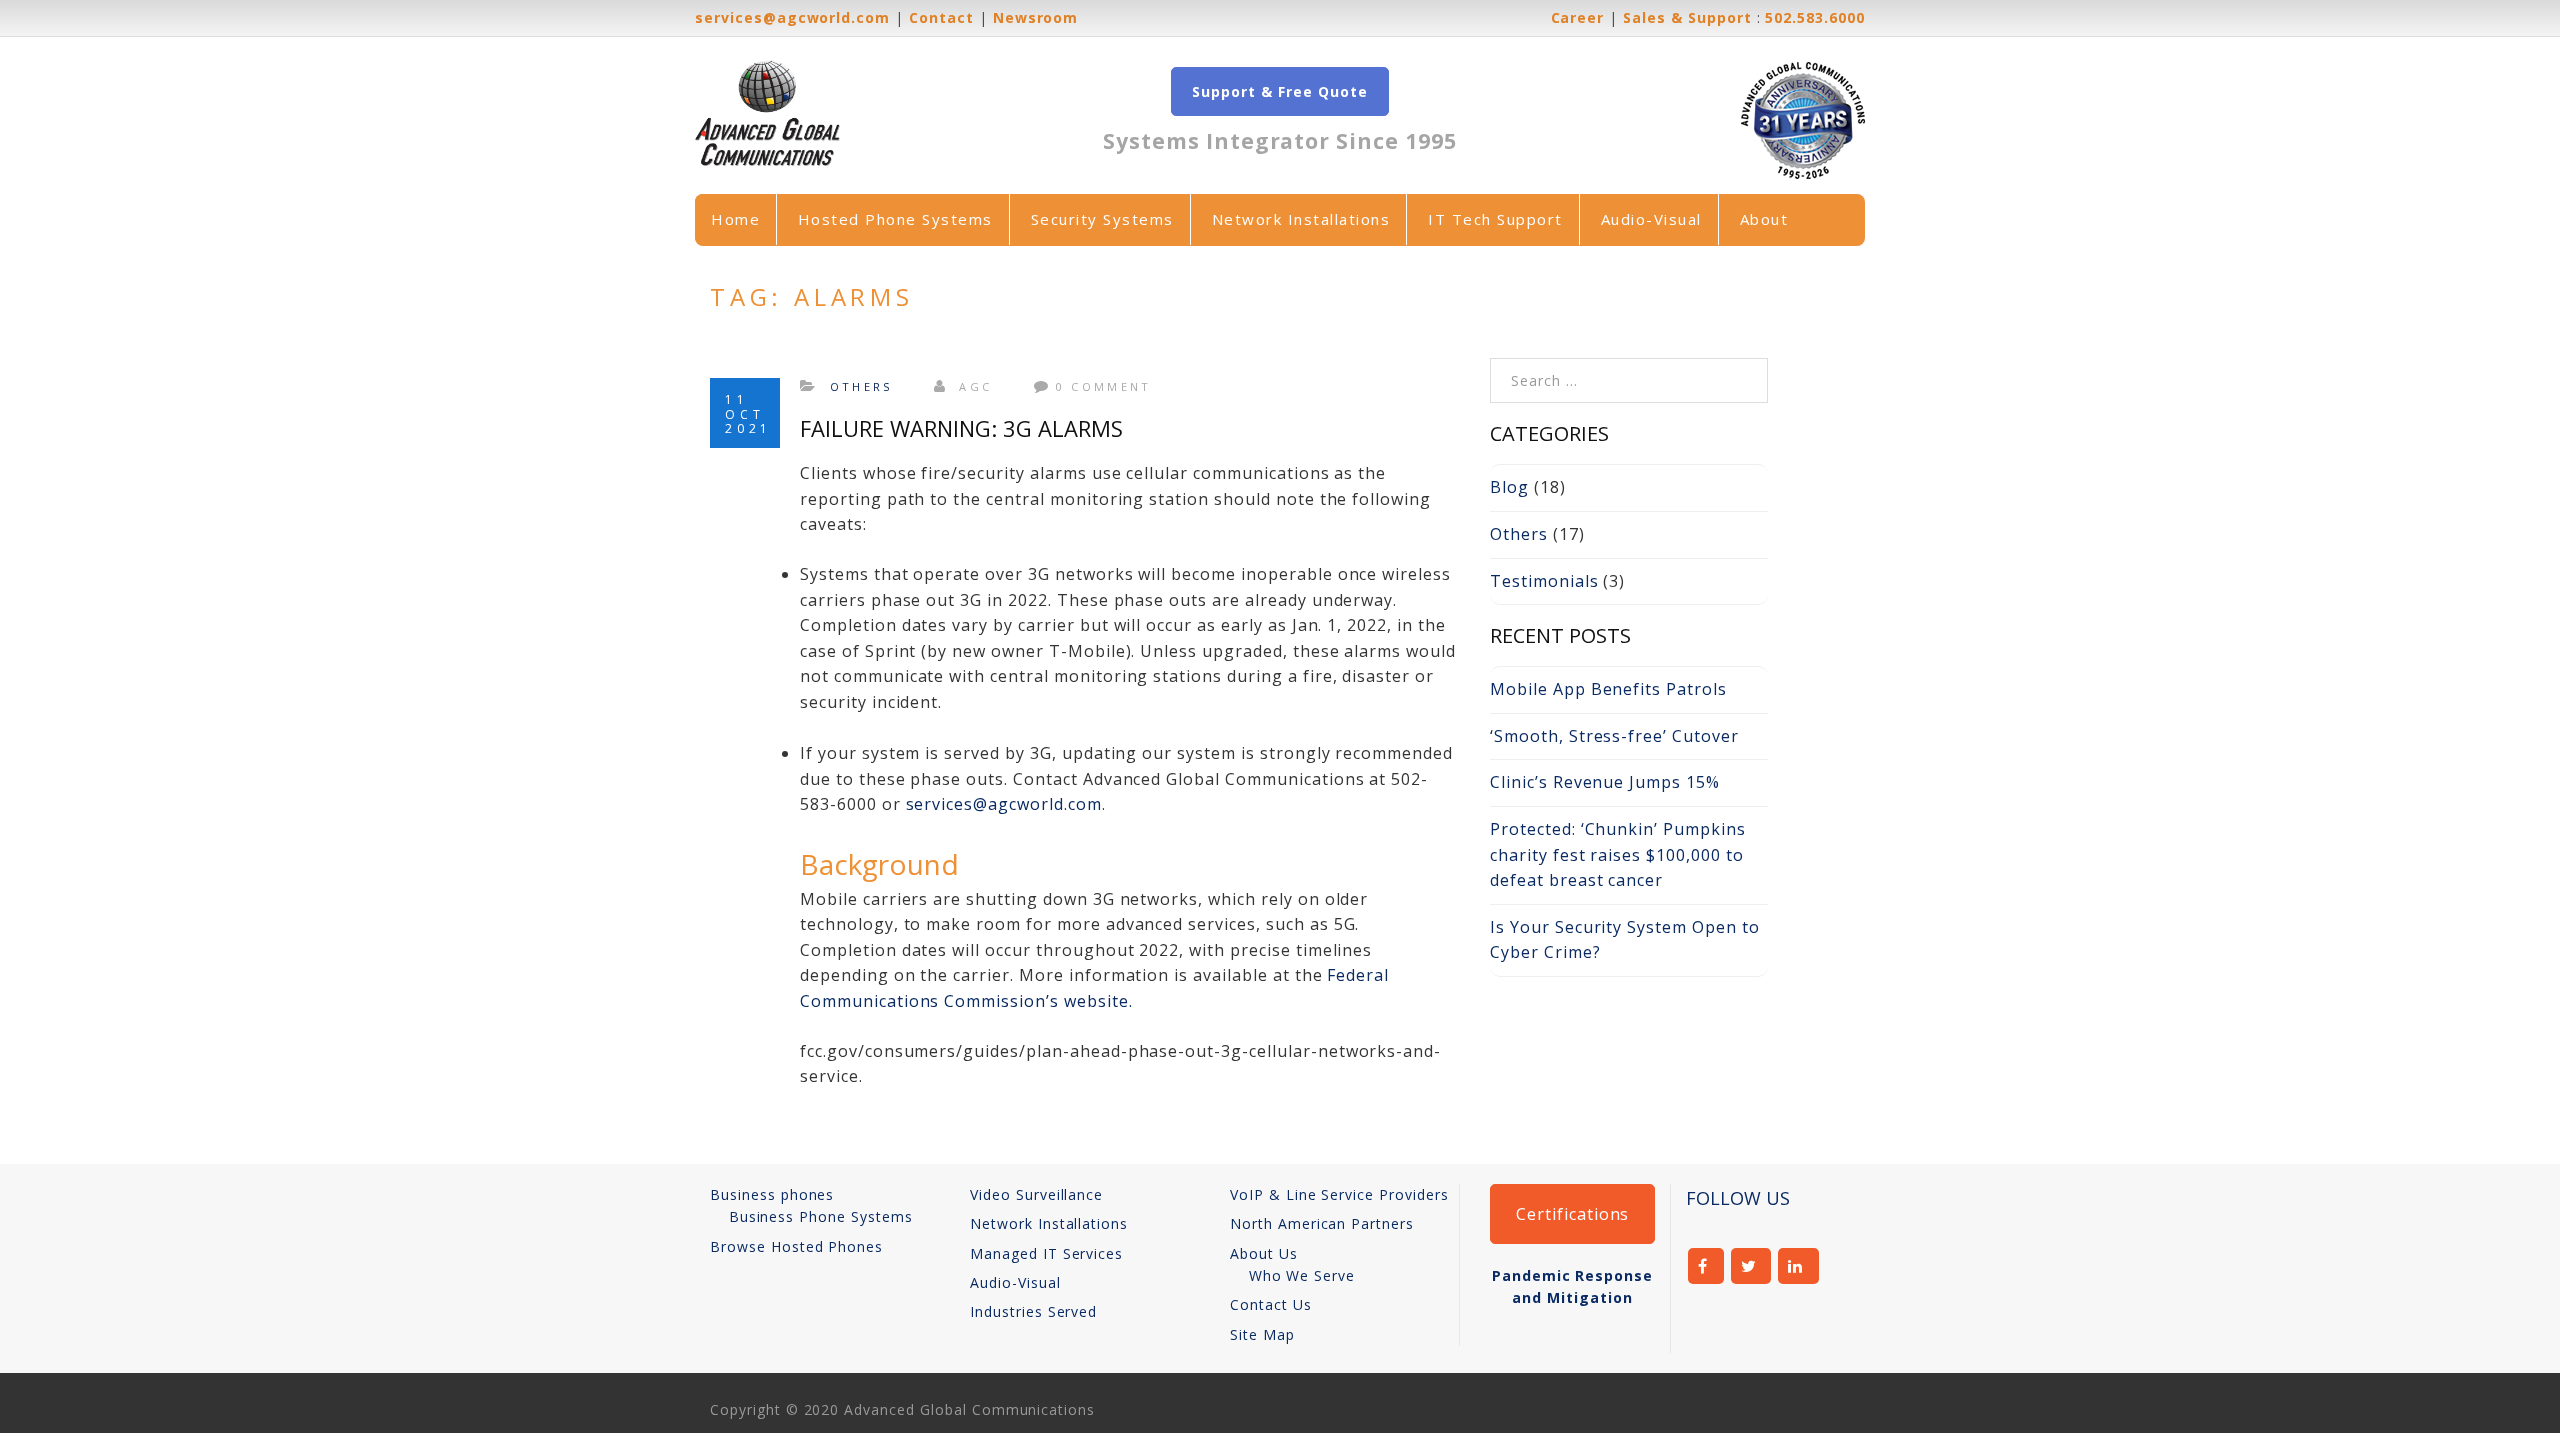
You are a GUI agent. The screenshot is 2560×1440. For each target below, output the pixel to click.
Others (861, 386)
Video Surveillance (1036, 1194)
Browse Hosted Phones (796, 1246)
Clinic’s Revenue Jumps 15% (1605, 782)
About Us (1264, 1253)
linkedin (1798, 1266)
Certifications (1572, 1214)
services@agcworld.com (1004, 804)
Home (735, 219)
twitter (1751, 1266)
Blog (1509, 487)
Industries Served (1033, 1311)
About (1764, 219)
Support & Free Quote (1279, 91)
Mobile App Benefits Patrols (1608, 689)
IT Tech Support (1495, 219)
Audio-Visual (1651, 219)
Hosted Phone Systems (895, 219)
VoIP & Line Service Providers (1339, 1194)
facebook (1706, 1266)
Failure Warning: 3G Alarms (961, 428)
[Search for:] (1629, 370)
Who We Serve (1302, 1275)
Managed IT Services (1046, 1253)
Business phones (772, 1194)
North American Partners (1322, 1223)
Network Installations (1301, 219)
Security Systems (1102, 219)
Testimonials (1544, 581)
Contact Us (1271, 1304)
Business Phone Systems (821, 1216)
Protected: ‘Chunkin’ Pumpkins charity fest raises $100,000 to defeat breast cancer (1618, 854)
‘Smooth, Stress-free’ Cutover (1614, 736)
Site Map (1262, 1334)
